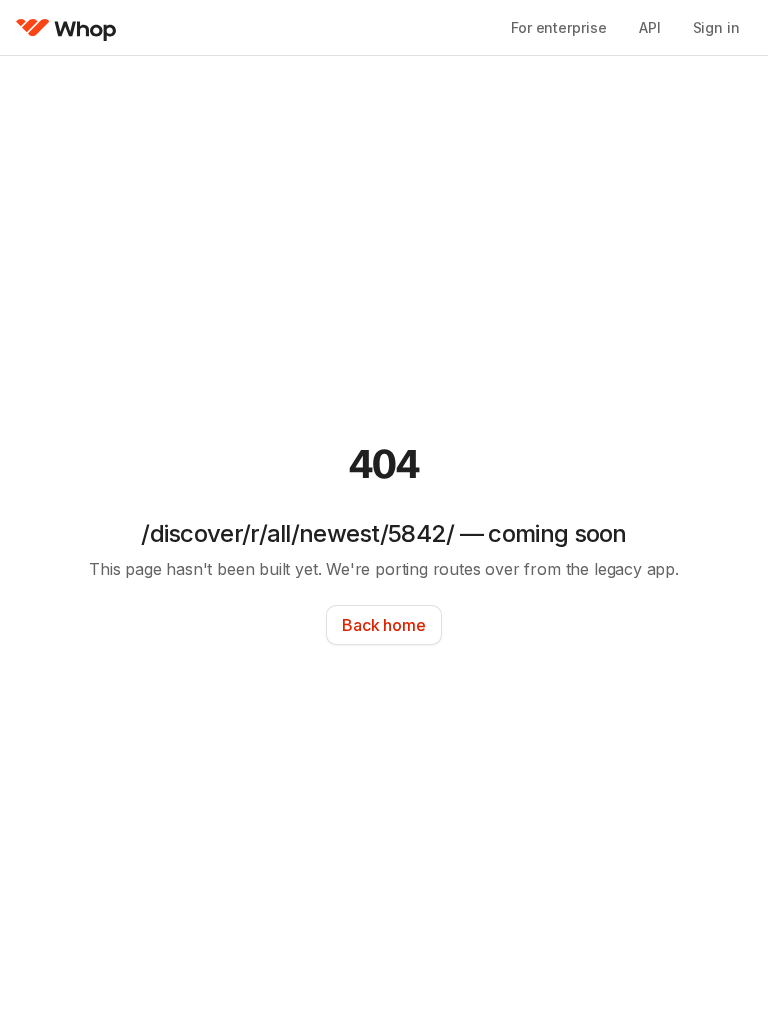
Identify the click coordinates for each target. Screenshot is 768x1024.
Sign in (716, 27)
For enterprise (559, 27)
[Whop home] (66, 28)
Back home (383, 625)
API (650, 27)
